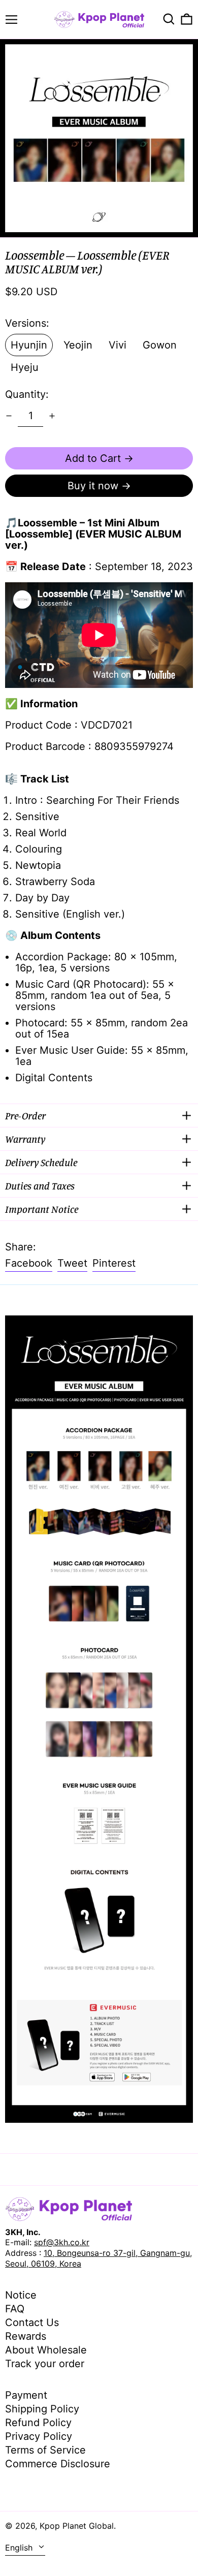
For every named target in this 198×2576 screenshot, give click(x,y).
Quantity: (27, 394)
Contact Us (32, 2322)
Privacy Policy (39, 2436)
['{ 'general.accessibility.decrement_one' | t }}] (9, 416)
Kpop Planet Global (77, 2526)
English (20, 2548)
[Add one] (52, 416)
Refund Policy (38, 2423)
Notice (21, 2295)
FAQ (15, 2309)
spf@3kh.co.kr (62, 2242)
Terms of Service (45, 2450)
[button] (169, 19)
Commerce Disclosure (58, 2464)
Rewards (26, 2336)
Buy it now (93, 486)
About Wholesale (46, 2350)
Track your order (45, 2364)
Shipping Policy (42, 2409)
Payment (26, 2395)
